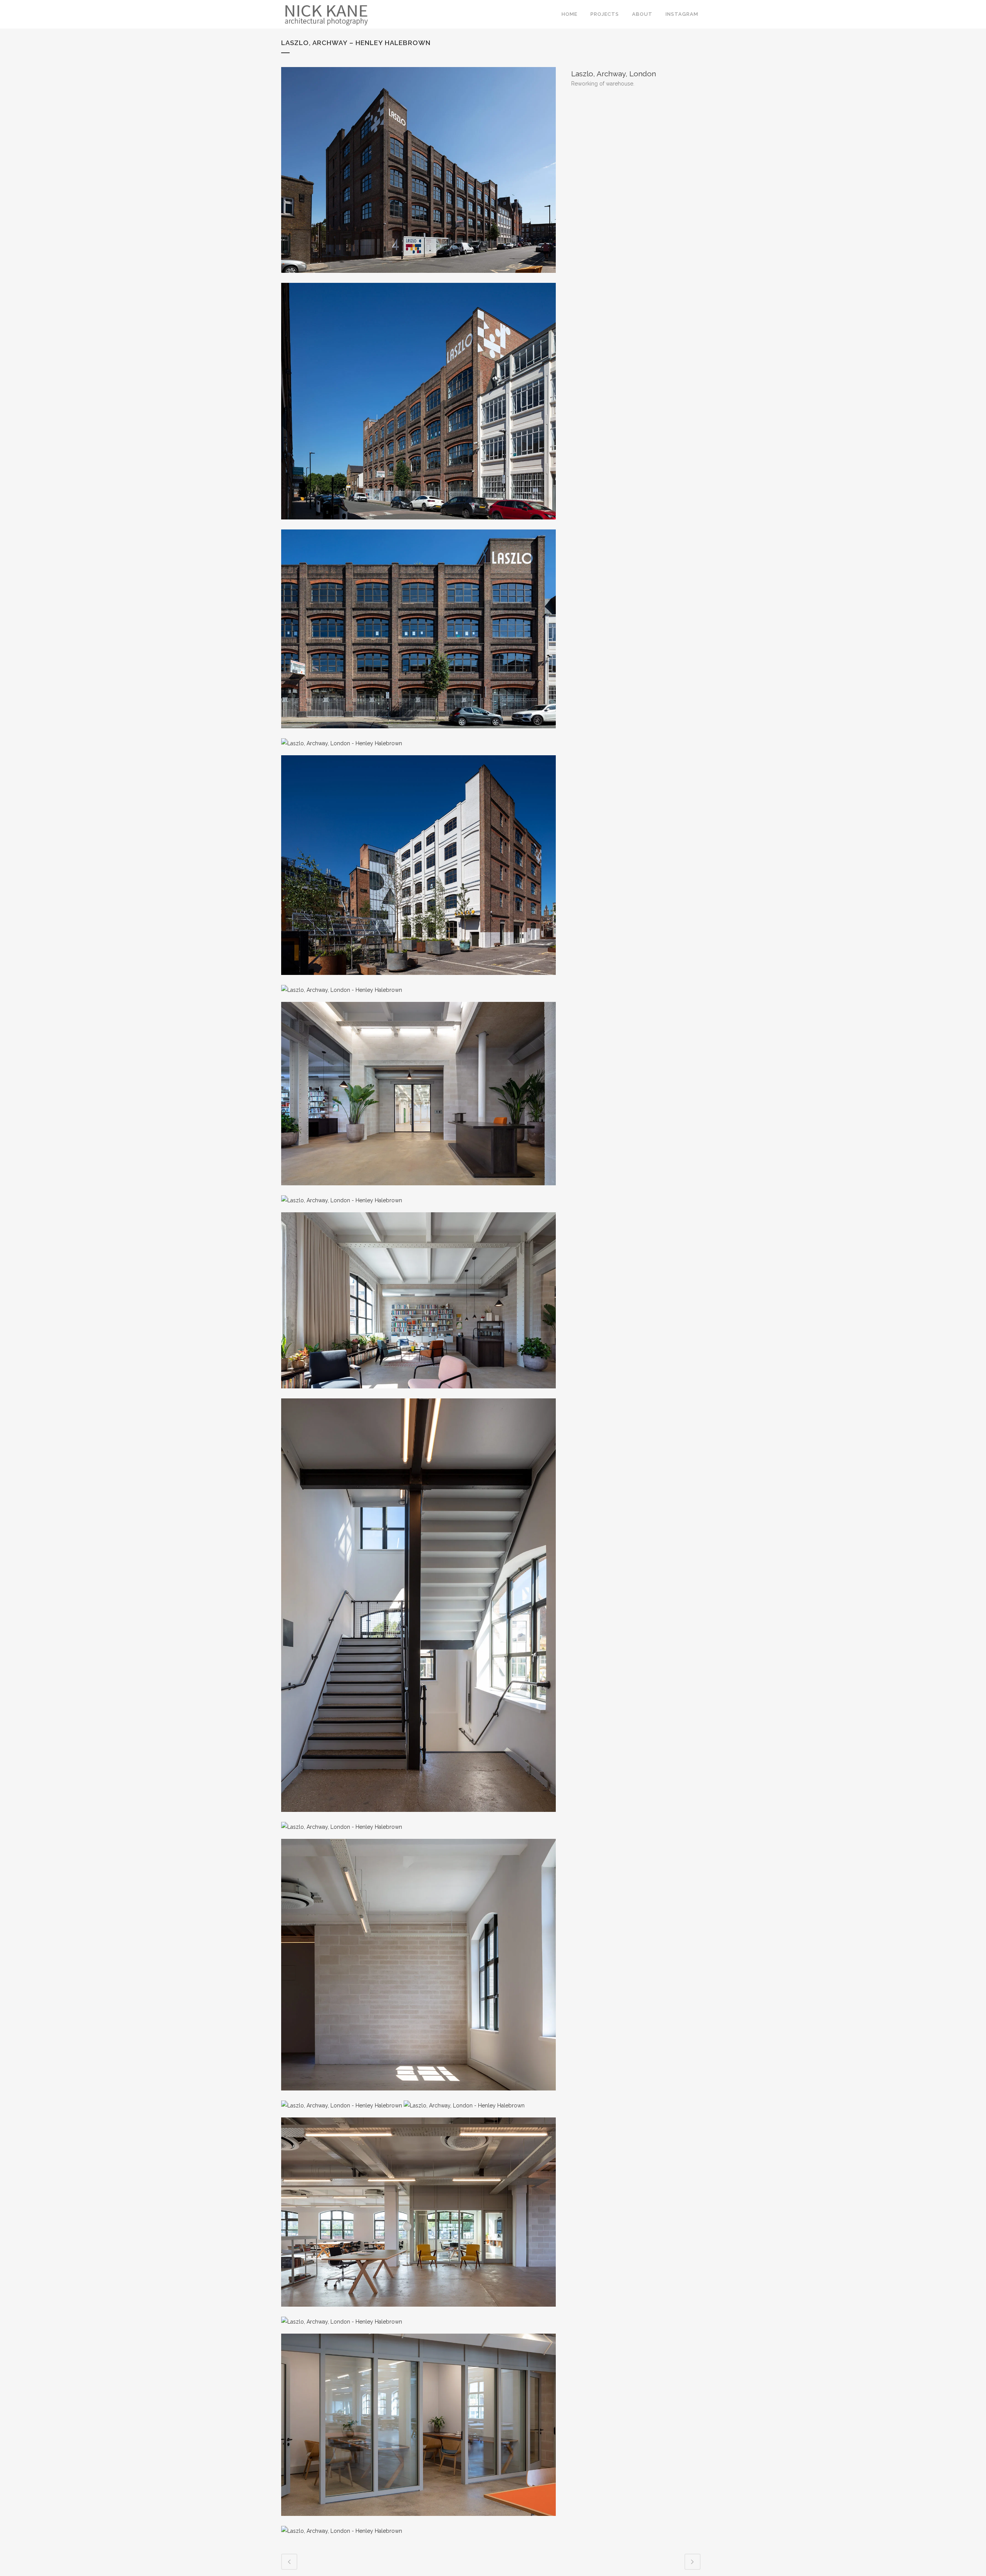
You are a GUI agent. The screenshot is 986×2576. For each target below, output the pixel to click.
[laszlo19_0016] (342, 1827)
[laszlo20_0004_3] (418, 2095)
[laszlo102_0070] (418, 2312)
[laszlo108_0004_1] (418, 2521)
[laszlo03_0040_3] (418, 733)
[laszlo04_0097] (342, 743)
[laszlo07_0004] (342, 990)
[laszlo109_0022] (342, 2531)
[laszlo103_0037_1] (342, 2322)
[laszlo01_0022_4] (418, 278)
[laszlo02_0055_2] (418, 524)
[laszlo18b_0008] (418, 1817)
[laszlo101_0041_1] (464, 2105)
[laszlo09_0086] (342, 1200)
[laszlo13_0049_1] (418, 1393)
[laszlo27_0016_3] (342, 2105)
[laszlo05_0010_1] (418, 980)
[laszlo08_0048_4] (418, 1190)
